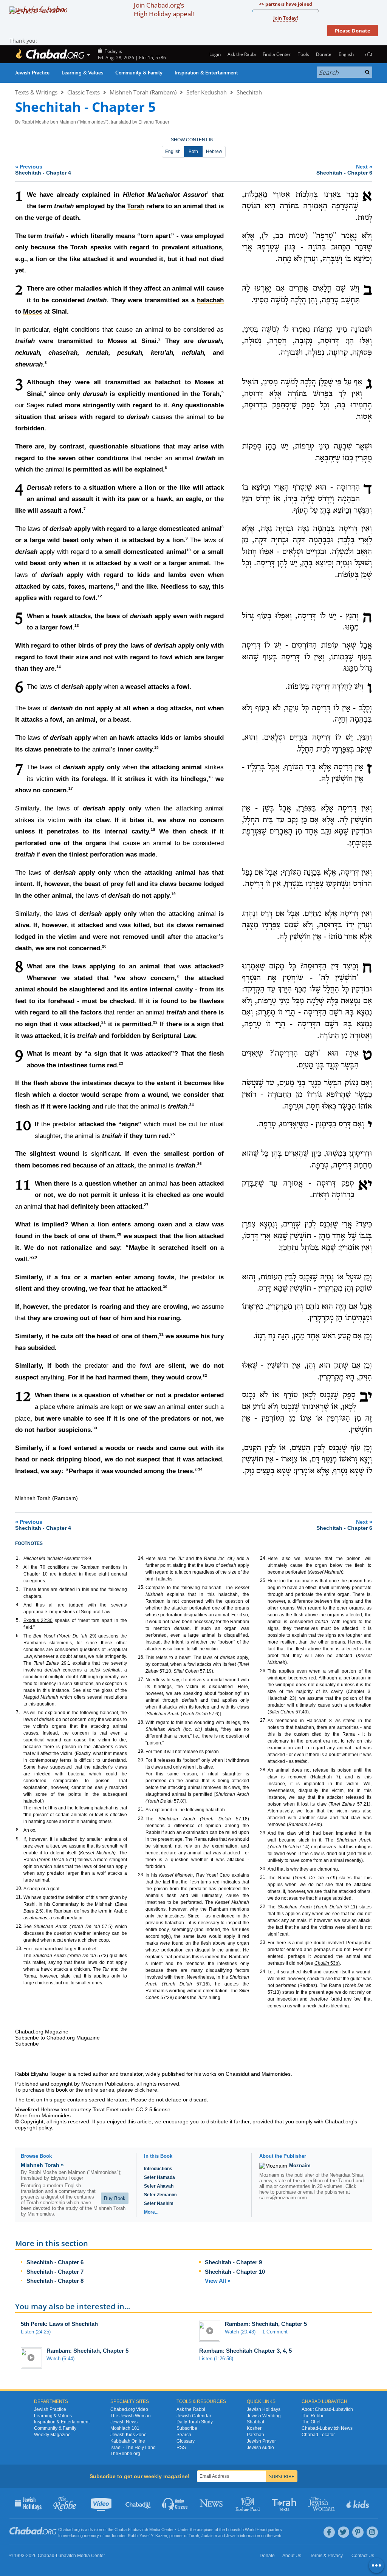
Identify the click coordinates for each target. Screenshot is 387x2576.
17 (71, 789)
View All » (218, 2281)
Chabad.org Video (129, 2409)
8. (18, 1830)
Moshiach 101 (125, 2428)
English (173, 152)
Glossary (186, 2441)
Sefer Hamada (159, 2177)
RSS (181, 2448)
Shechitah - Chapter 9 (233, 2262)
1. (18, 1558)
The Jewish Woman (131, 2416)
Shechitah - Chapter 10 (235, 2272)
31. (263, 1877)
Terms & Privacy (326, 2556)
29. (263, 1833)
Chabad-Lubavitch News (327, 2428)
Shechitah (249, 92)
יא (365, 1186)
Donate (324, 54)
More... (151, 2212)
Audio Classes (175, 2503)
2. (18, 1567)
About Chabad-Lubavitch (327, 2409)
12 (100, 596)
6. (18, 1636)
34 (200, 1469)
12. (19, 1926)
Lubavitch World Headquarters (254, 2530)
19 (173, 894)
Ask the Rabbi (242, 54)
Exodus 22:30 (38, 1620)
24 (192, 1105)
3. (18, 1589)
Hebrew (214, 152)
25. (263, 1580)
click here (146, 2090)
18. (141, 1722)
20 (104, 947)
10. (19, 1888)
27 (146, 1205)
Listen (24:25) (36, 2332)
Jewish (232, 2536)
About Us (292, 2556)
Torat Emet (106, 2109)
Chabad (122, 2530)
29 (35, 1257)
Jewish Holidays (264, 2409)
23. (141, 1875)
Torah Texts (285, 2503)
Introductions (158, 2169)
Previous (43, 169)
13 (77, 626)
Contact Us (363, 2556)
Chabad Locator (318, 2435)
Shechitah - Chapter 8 (55, 2281)
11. (19, 1897)
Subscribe (187, 2428)
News (212, 2503)
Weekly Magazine (52, 2435)
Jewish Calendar (194, 2416)
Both (193, 152)
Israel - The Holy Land (133, 2448)
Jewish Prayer (261, 2441)
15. (141, 1587)
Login (214, 54)
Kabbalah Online (128, 2441)
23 (121, 1063)
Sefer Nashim (159, 2203)
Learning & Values (82, 73)
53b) (327, 1963)
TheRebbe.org (125, 2454)
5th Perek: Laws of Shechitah (59, 2324)
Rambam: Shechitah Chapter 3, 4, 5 (245, 2351)
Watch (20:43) (240, 2332)
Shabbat (255, 2422)
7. (18, 1712)
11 (117, 585)
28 (119, 1234)
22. (141, 1818)
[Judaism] (50, 54)
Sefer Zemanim (160, 2195)
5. (18, 1620)
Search (184, 2435)
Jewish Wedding (264, 2416)
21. (141, 1809)
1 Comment (275, 2332)
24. (263, 1558)
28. (263, 1770)
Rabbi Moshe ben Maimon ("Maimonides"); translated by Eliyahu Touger (95, 122)
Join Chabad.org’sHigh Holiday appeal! (164, 9)
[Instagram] (372, 2532)
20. (141, 1760)
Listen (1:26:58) (216, 2359)
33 (95, 1428)
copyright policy (33, 2128)
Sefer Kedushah (207, 92)
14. (141, 1558)
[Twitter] (344, 2532)
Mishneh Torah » (42, 2165)
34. (263, 1971)
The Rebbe (313, 2416)
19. (141, 1751)
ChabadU (139, 2503)
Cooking (248, 2503)
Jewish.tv (102, 2503)
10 (189, 550)
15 (156, 748)
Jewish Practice (32, 73)
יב (366, 1397)
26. (263, 1671)
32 (205, 1375)
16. (141, 1657)
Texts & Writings (36, 92)
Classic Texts (84, 92)
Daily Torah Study (195, 2422)
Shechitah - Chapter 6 (55, 2262)
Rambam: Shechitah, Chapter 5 (266, 2324)
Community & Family (139, 73)
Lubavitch (139, 2530)
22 (155, 1022)
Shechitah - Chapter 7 (55, 2272)
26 (200, 1164)
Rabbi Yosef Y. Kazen (147, 2536)
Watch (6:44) (60, 2359)
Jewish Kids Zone (128, 2435)
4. (18, 1605)
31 (161, 1334)
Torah (79, 247)
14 (59, 667)
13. (19, 1948)
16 (211, 777)
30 (165, 1287)
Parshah (255, 2435)
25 (173, 1134)
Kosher (254, 2428)
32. (263, 1906)
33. (263, 1942)
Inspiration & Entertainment (206, 73)
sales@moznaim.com (283, 2198)
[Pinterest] (358, 2532)
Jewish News (124, 2422)
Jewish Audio (260, 2448)
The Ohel (311, 2422)
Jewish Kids (358, 2503)
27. (263, 1720)
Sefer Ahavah (159, 2186)
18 (153, 830)
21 (104, 1022)
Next (344, 169)
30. (263, 1869)
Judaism (209, 2536)
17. (141, 1679)
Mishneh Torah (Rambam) (143, 92)
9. (18, 1839)
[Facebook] (329, 2532)
